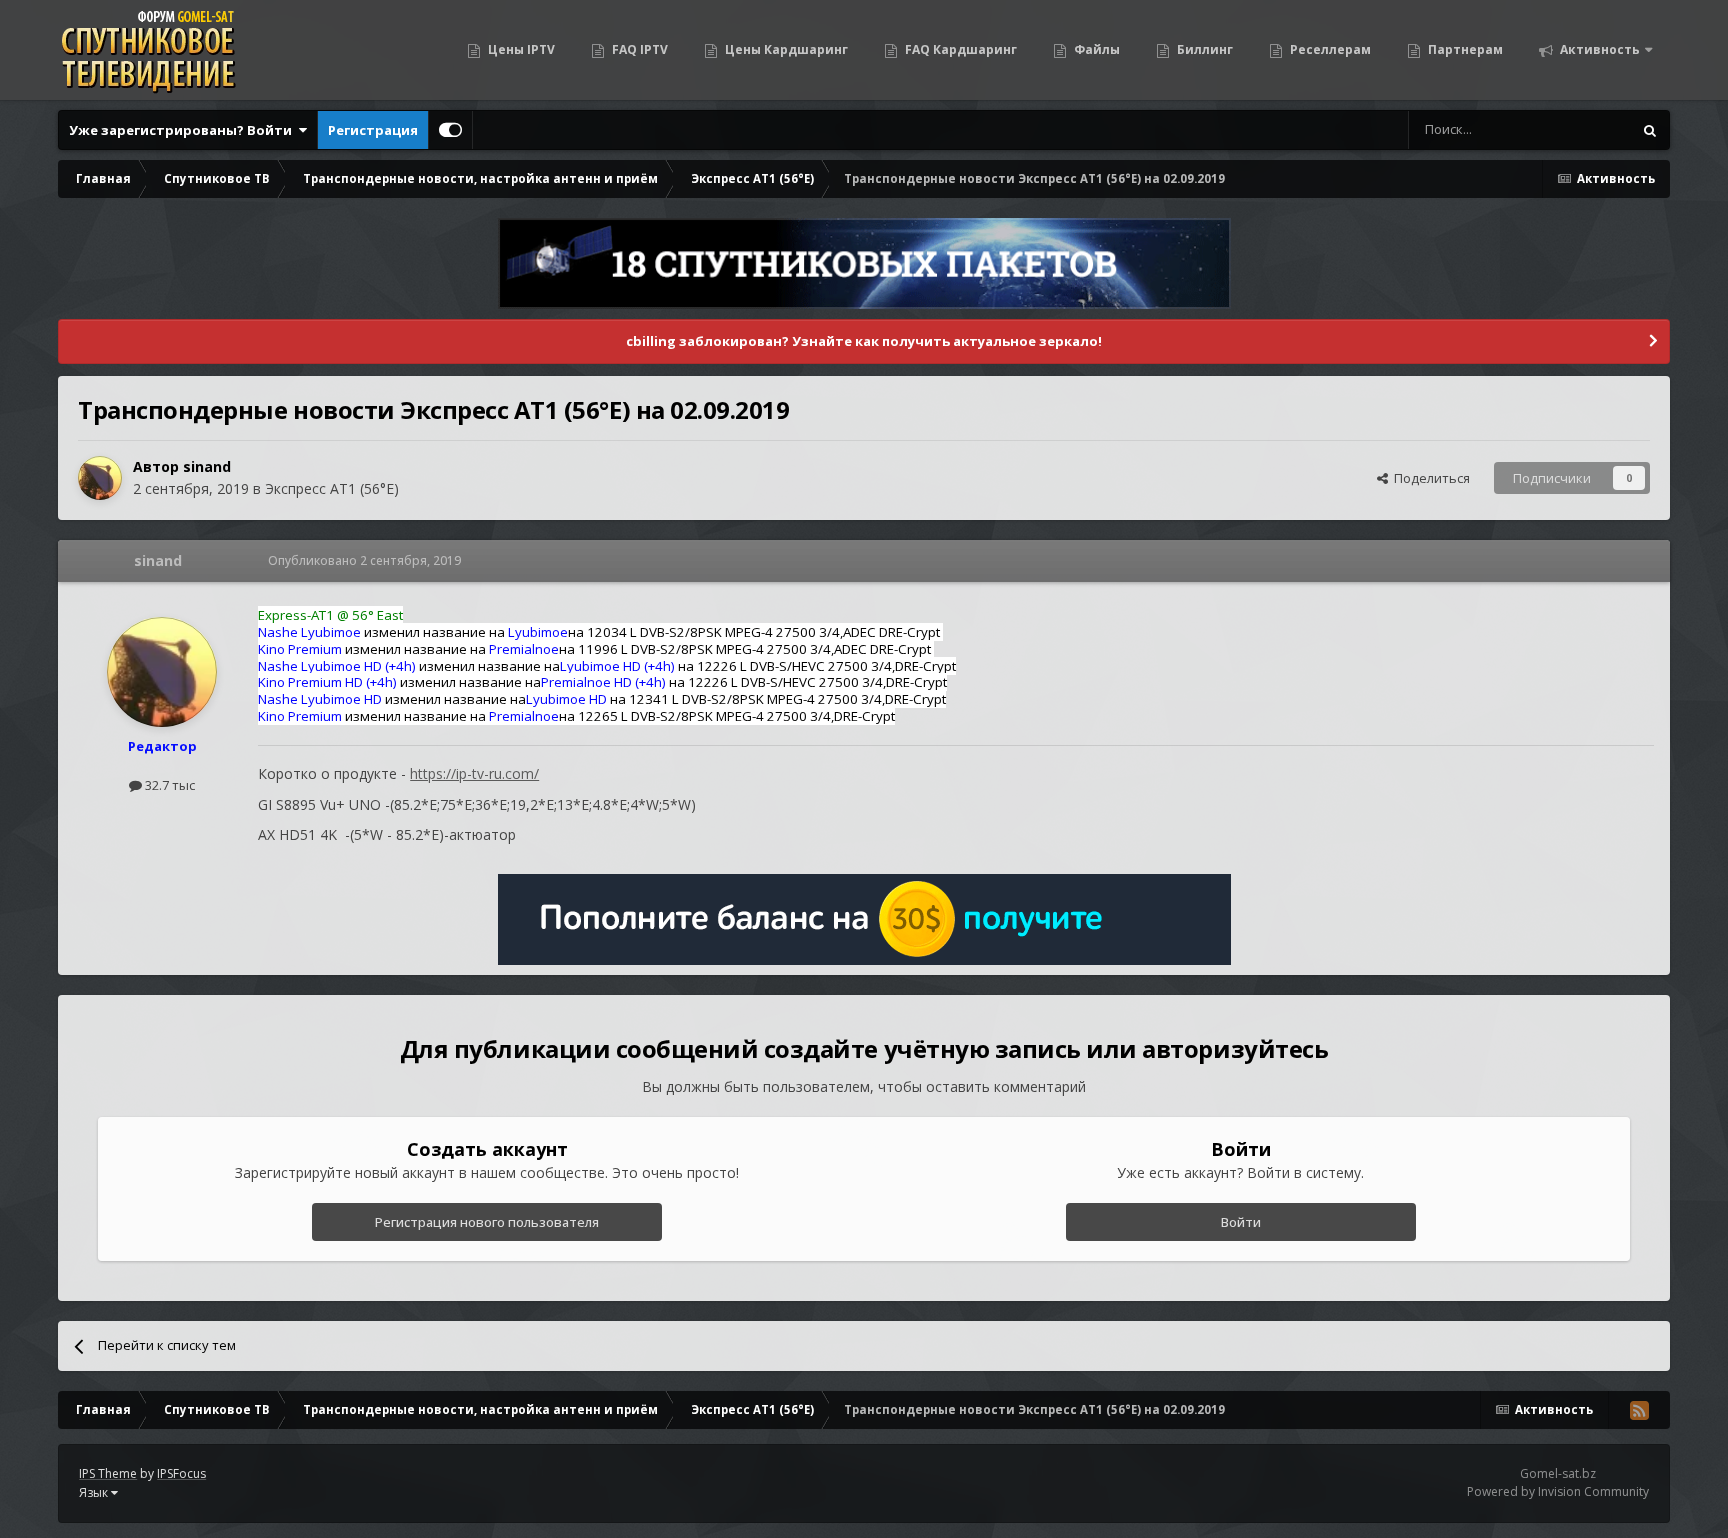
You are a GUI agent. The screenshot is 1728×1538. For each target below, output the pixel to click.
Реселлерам (1329, 49)
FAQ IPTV (638, 49)
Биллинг (1203, 49)
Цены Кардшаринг (785, 49)
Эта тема (1578, 129)
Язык (95, 1492)
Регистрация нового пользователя (487, 1222)
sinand (207, 466)
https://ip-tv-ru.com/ (474, 773)
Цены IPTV (520, 49)
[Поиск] (1650, 130)
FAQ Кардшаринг (959, 49)
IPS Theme (108, 1473)
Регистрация (373, 130)
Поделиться (1429, 478)
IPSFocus (181, 1473)
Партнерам (1464, 49)
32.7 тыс (168, 785)
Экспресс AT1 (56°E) (332, 488)
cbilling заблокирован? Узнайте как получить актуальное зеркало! (864, 341)
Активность (1598, 49)
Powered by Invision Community (1558, 1491)
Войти (1241, 1222)
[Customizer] (450, 130)
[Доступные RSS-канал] (1639, 1410)
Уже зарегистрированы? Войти (183, 130)
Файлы (1095, 49)
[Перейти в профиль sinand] (100, 478)
